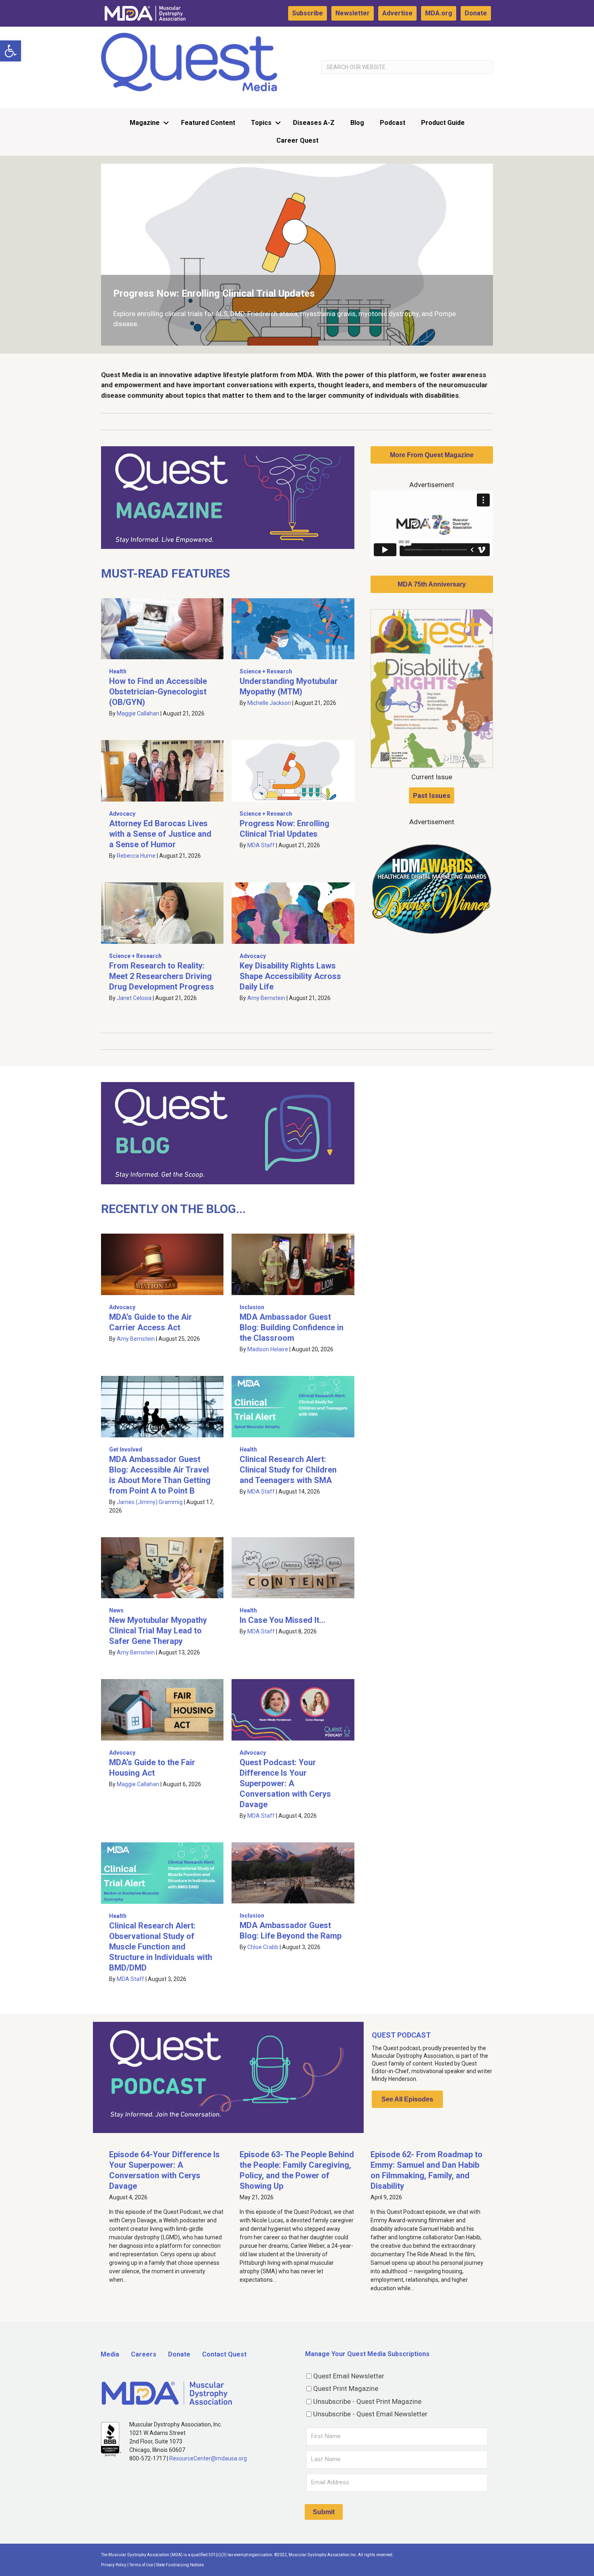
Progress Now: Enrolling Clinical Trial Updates (214, 293)
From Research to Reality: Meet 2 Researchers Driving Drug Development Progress (162, 976)
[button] (11, 51)
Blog (357, 123)
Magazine (145, 123)
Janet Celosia (134, 998)
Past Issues (432, 795)
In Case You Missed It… (282, 1620)
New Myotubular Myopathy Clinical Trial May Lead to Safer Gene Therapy (158, 1631)
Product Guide (443, 123)
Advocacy (122, 814)
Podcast (393, 123)
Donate (476, 13)
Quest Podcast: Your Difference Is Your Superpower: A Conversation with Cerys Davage (285, 1783)
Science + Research (266, 671)
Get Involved (126, 1449)
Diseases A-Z (314, 123)
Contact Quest (224, 2354)
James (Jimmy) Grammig (150, 1502)
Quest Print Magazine (346, 2388)
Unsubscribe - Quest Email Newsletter (370, 2414)
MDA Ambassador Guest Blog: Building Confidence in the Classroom (292, 1327)
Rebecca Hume (136, 856)
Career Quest (297, 140)
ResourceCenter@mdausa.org (208, 2458)
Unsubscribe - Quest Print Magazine (367, 2401)
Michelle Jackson (269, 703)
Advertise (397, 13)
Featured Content (208, 123)
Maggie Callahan (138, 713)
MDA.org (439, 13)
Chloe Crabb (263, 1947)
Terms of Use (141, 2565)
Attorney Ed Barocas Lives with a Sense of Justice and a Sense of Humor (160, 834)
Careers (144, 2354)
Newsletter (353, 13)
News (116, 1610)
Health (118, 671)
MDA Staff (261, 845)
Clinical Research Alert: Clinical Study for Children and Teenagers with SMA (288, 1470)
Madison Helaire (268, 1349)
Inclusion (252, 1307)
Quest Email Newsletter (349, 2376)
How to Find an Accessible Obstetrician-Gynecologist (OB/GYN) (158, 692)
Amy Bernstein (266, 998)
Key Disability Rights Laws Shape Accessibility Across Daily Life (290, 976)
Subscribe (308, 13)
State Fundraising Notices (180, 2565)
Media (110, 2354)
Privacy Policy (114, 2565)
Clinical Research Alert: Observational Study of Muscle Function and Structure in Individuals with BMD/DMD (161, 1947)
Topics (261, 123)
